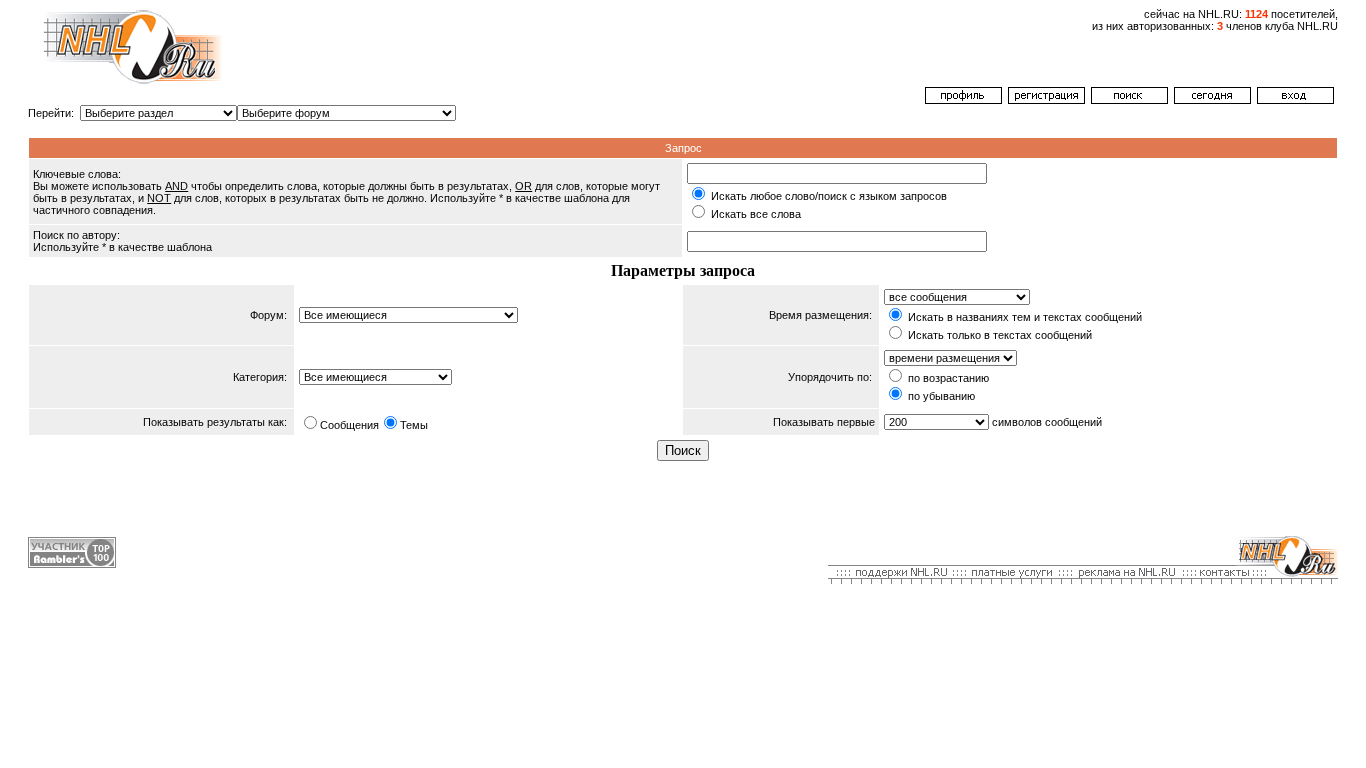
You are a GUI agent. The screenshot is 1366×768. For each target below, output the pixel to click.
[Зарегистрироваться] (1046, 100)
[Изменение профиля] (963, 100)
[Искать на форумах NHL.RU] (1129, 100)
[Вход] (1295, 100)
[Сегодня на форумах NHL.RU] (1212, 100)
